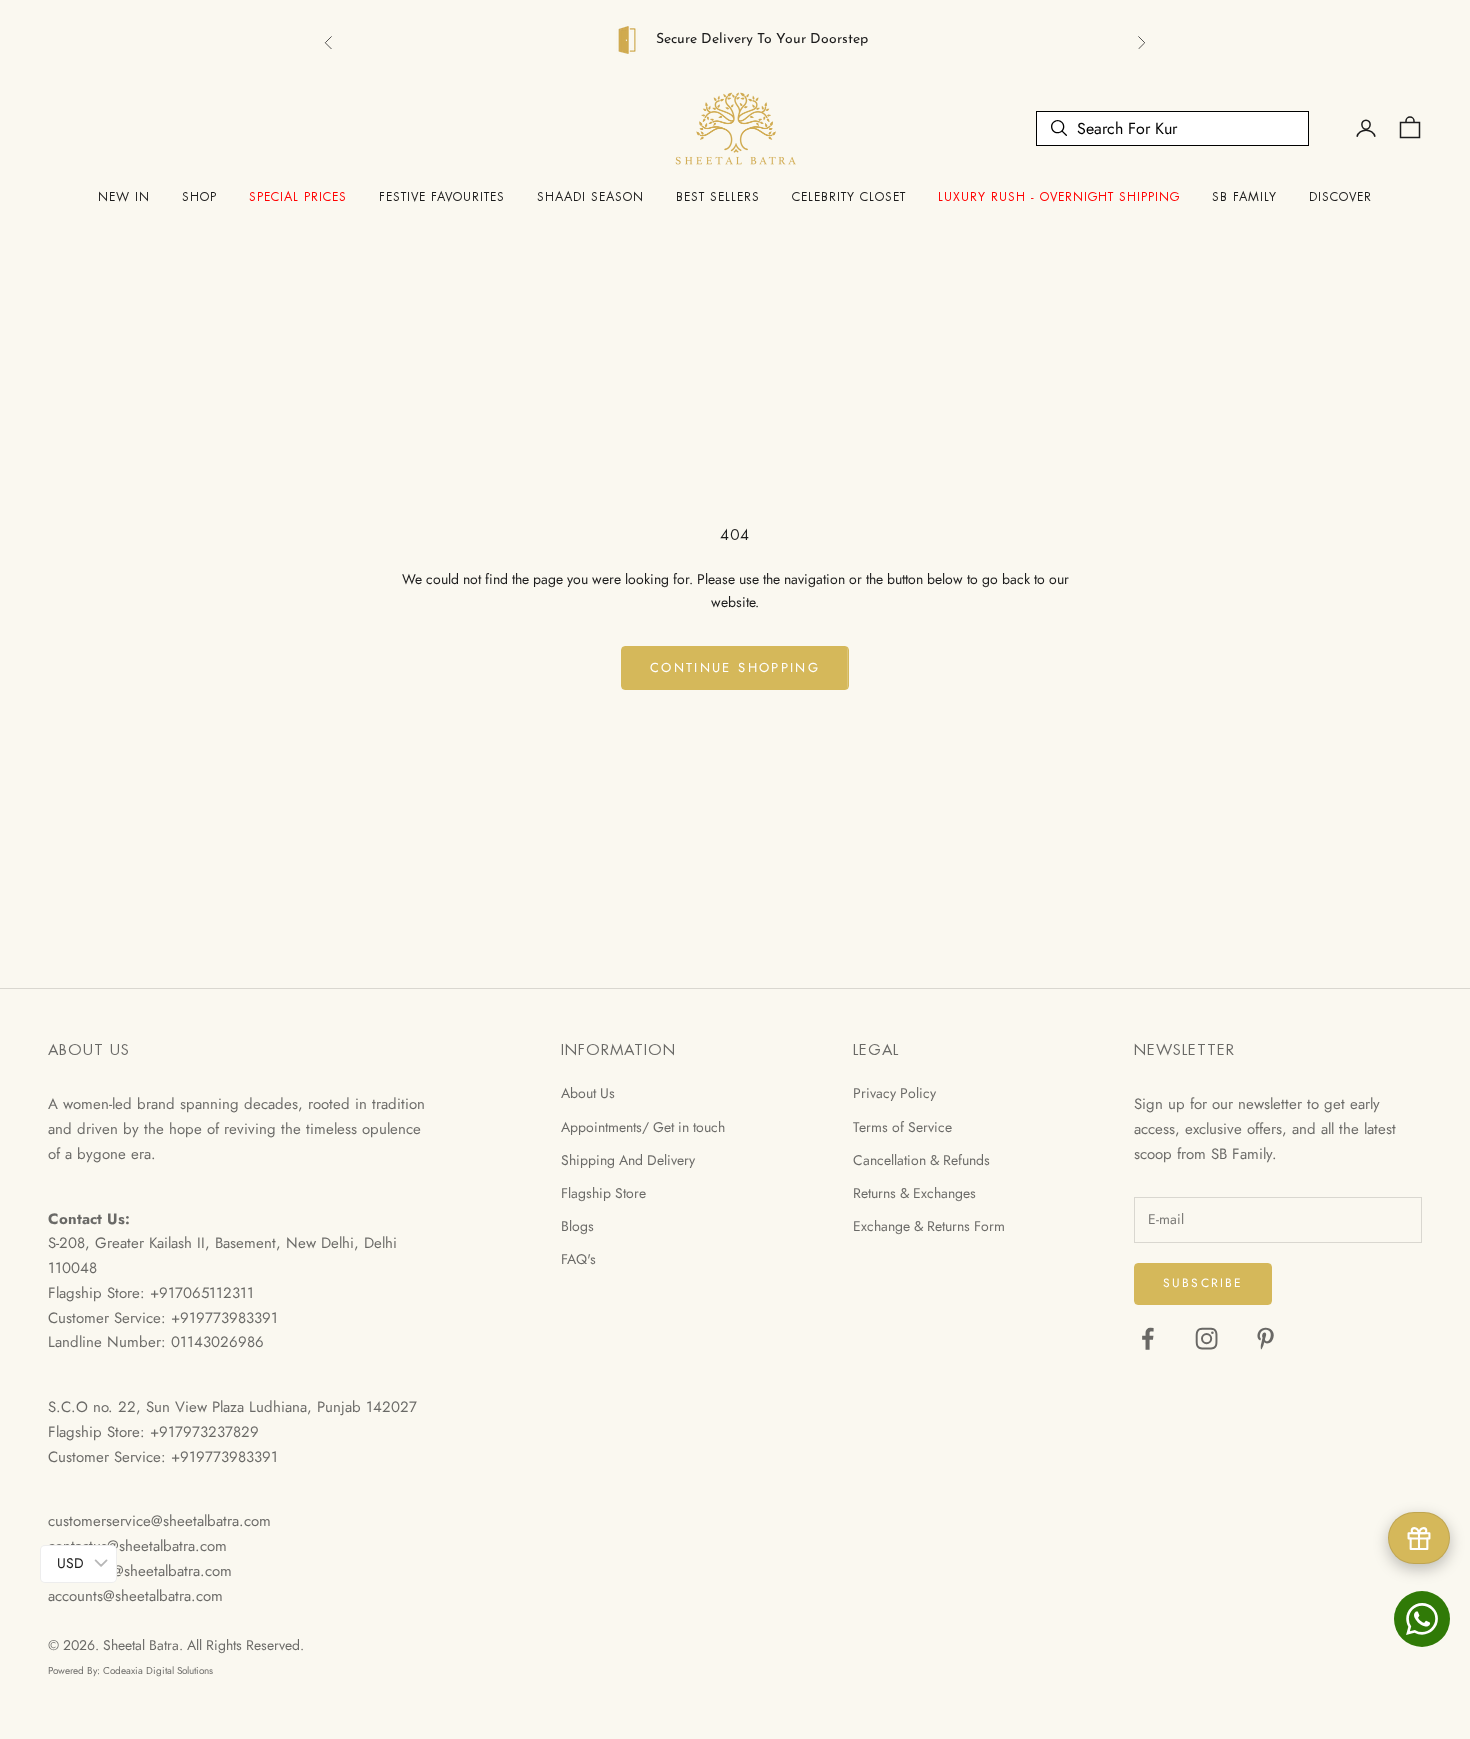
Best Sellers (718, 197)
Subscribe (1203, 1283)
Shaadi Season (590, 197)
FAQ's (578, 1259)
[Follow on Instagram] (1206, 1338)
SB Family (1244, 197)
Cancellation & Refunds (921, 1160)
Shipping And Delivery (628, 1160)
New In (124, 197)
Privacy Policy (894, 1093)
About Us (588, 1093)
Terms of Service (902, 1127)
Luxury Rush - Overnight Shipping (1059, 197)
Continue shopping (735, 667)
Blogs (577, 1226)
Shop (199, 197)
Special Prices (298, 197)
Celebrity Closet (849, 197)
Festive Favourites (442, 197)
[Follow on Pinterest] (1265, 1338)
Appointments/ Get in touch (643, 1127)
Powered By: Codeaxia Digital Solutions (130, 1670)
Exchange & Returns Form (929, 1226)
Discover (1340, 197)
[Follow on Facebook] (1147, 1338)
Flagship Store (603, 1193)
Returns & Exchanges (914, 1193)
